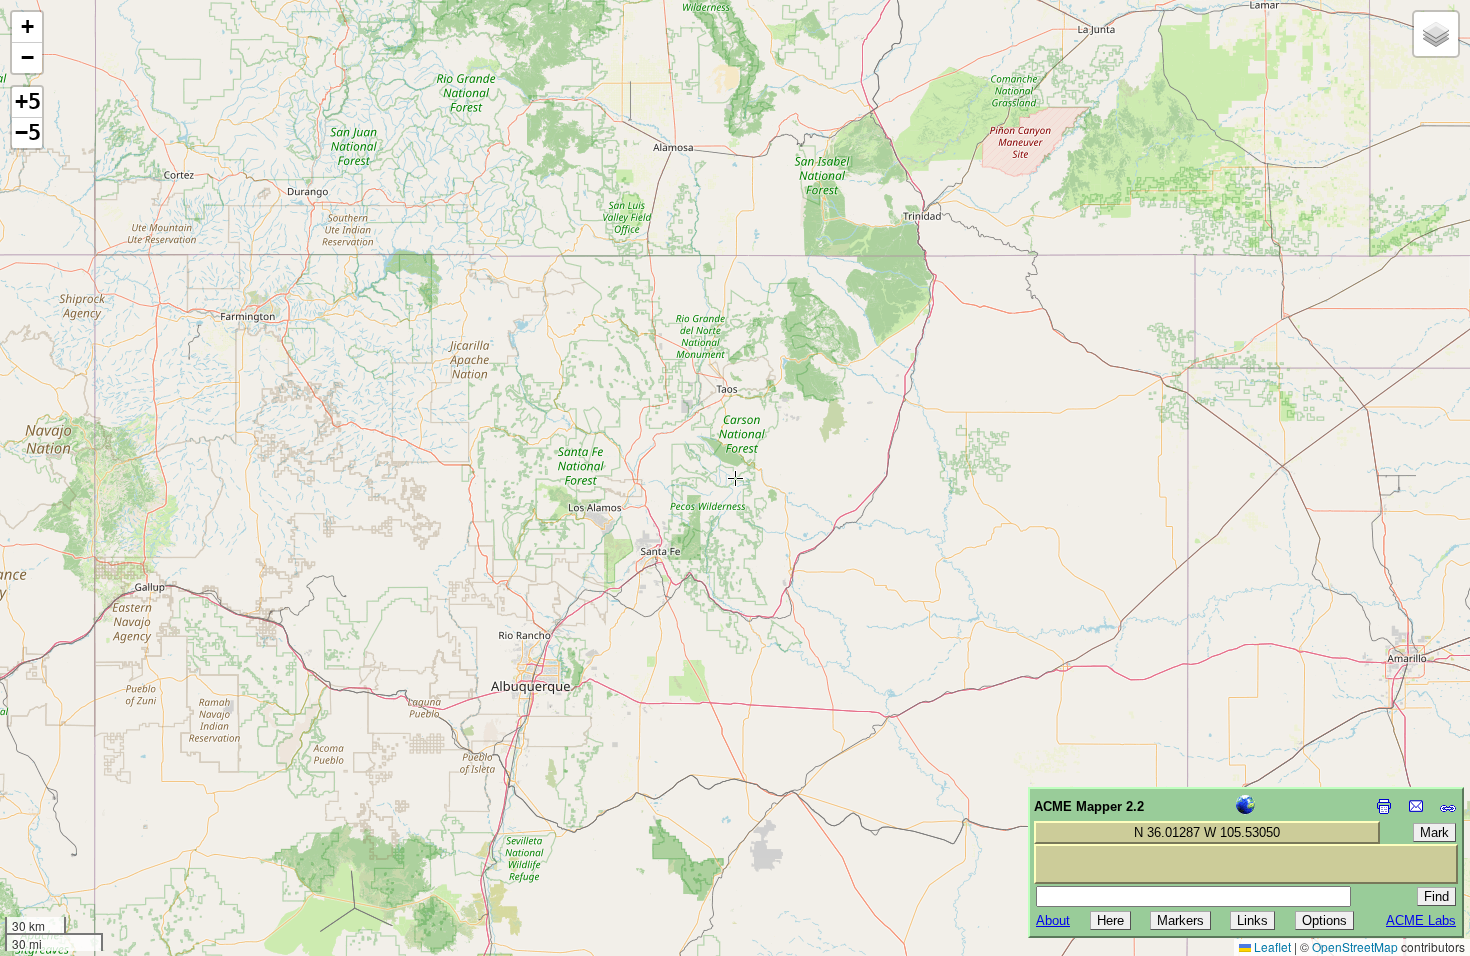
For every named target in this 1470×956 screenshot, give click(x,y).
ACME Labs (1421, 920)
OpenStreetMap (1355, 946)
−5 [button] (28, 132)
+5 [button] (28, 101)
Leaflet (1271, 946)
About (1053, 920)
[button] (27, 27)
